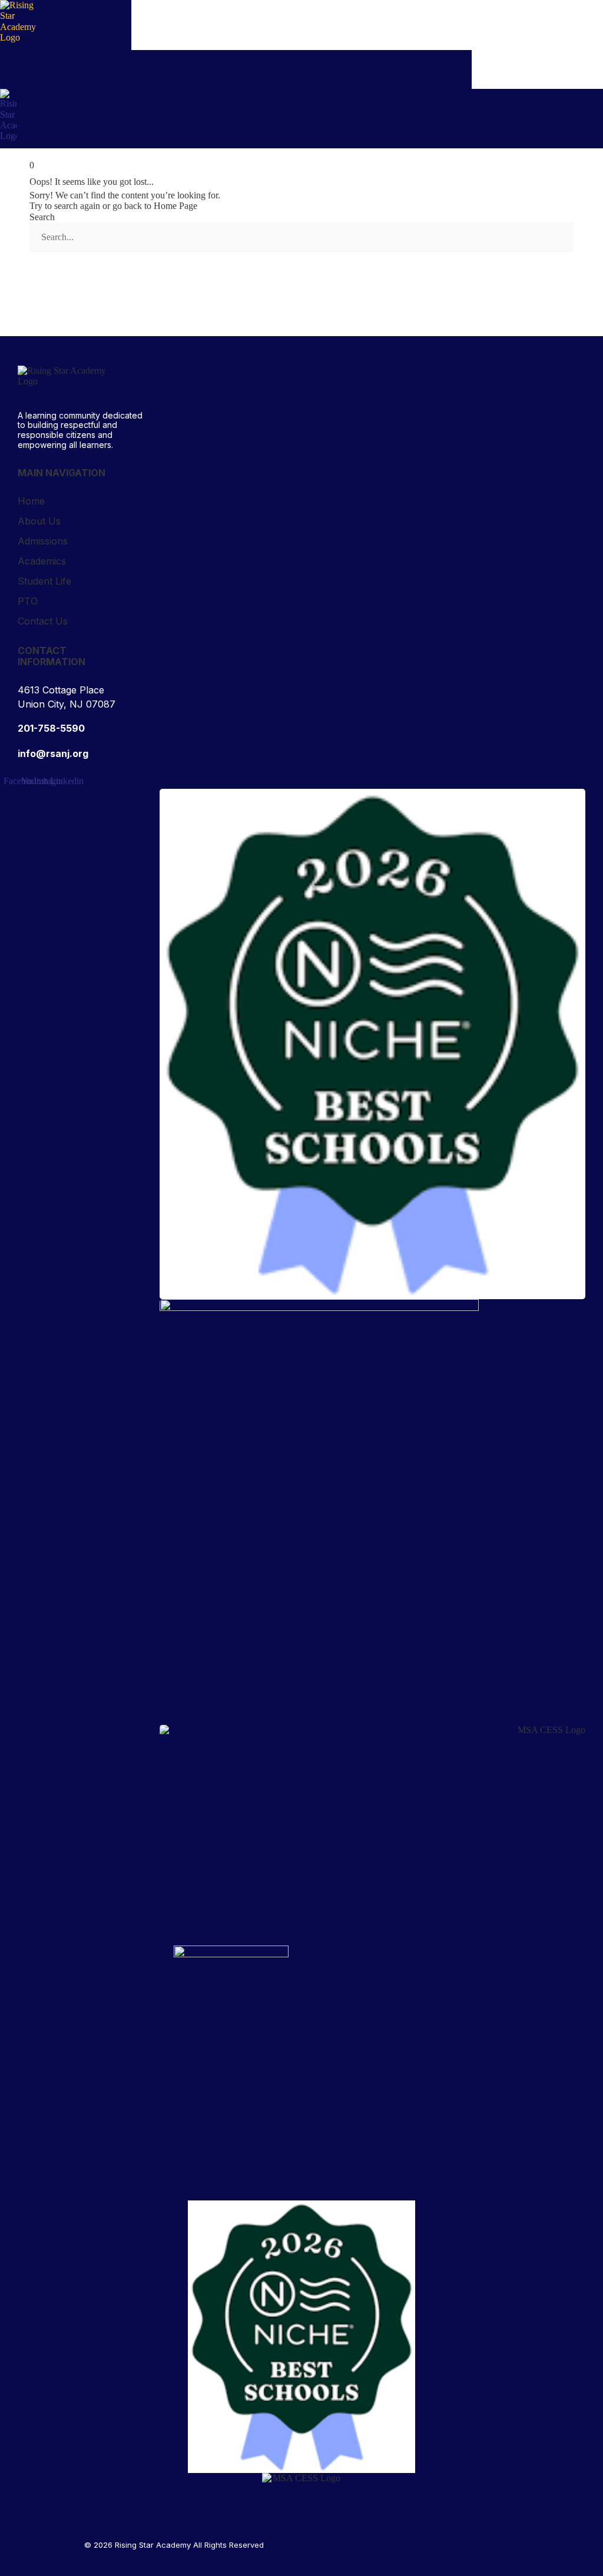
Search (42, 217)
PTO (28, 601)
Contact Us (43, 621)
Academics (42, 561)
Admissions (43, 541)
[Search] (49, 270)
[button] (600, 145)
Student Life (44, 581)
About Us (39, 521)
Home (31, 501)
